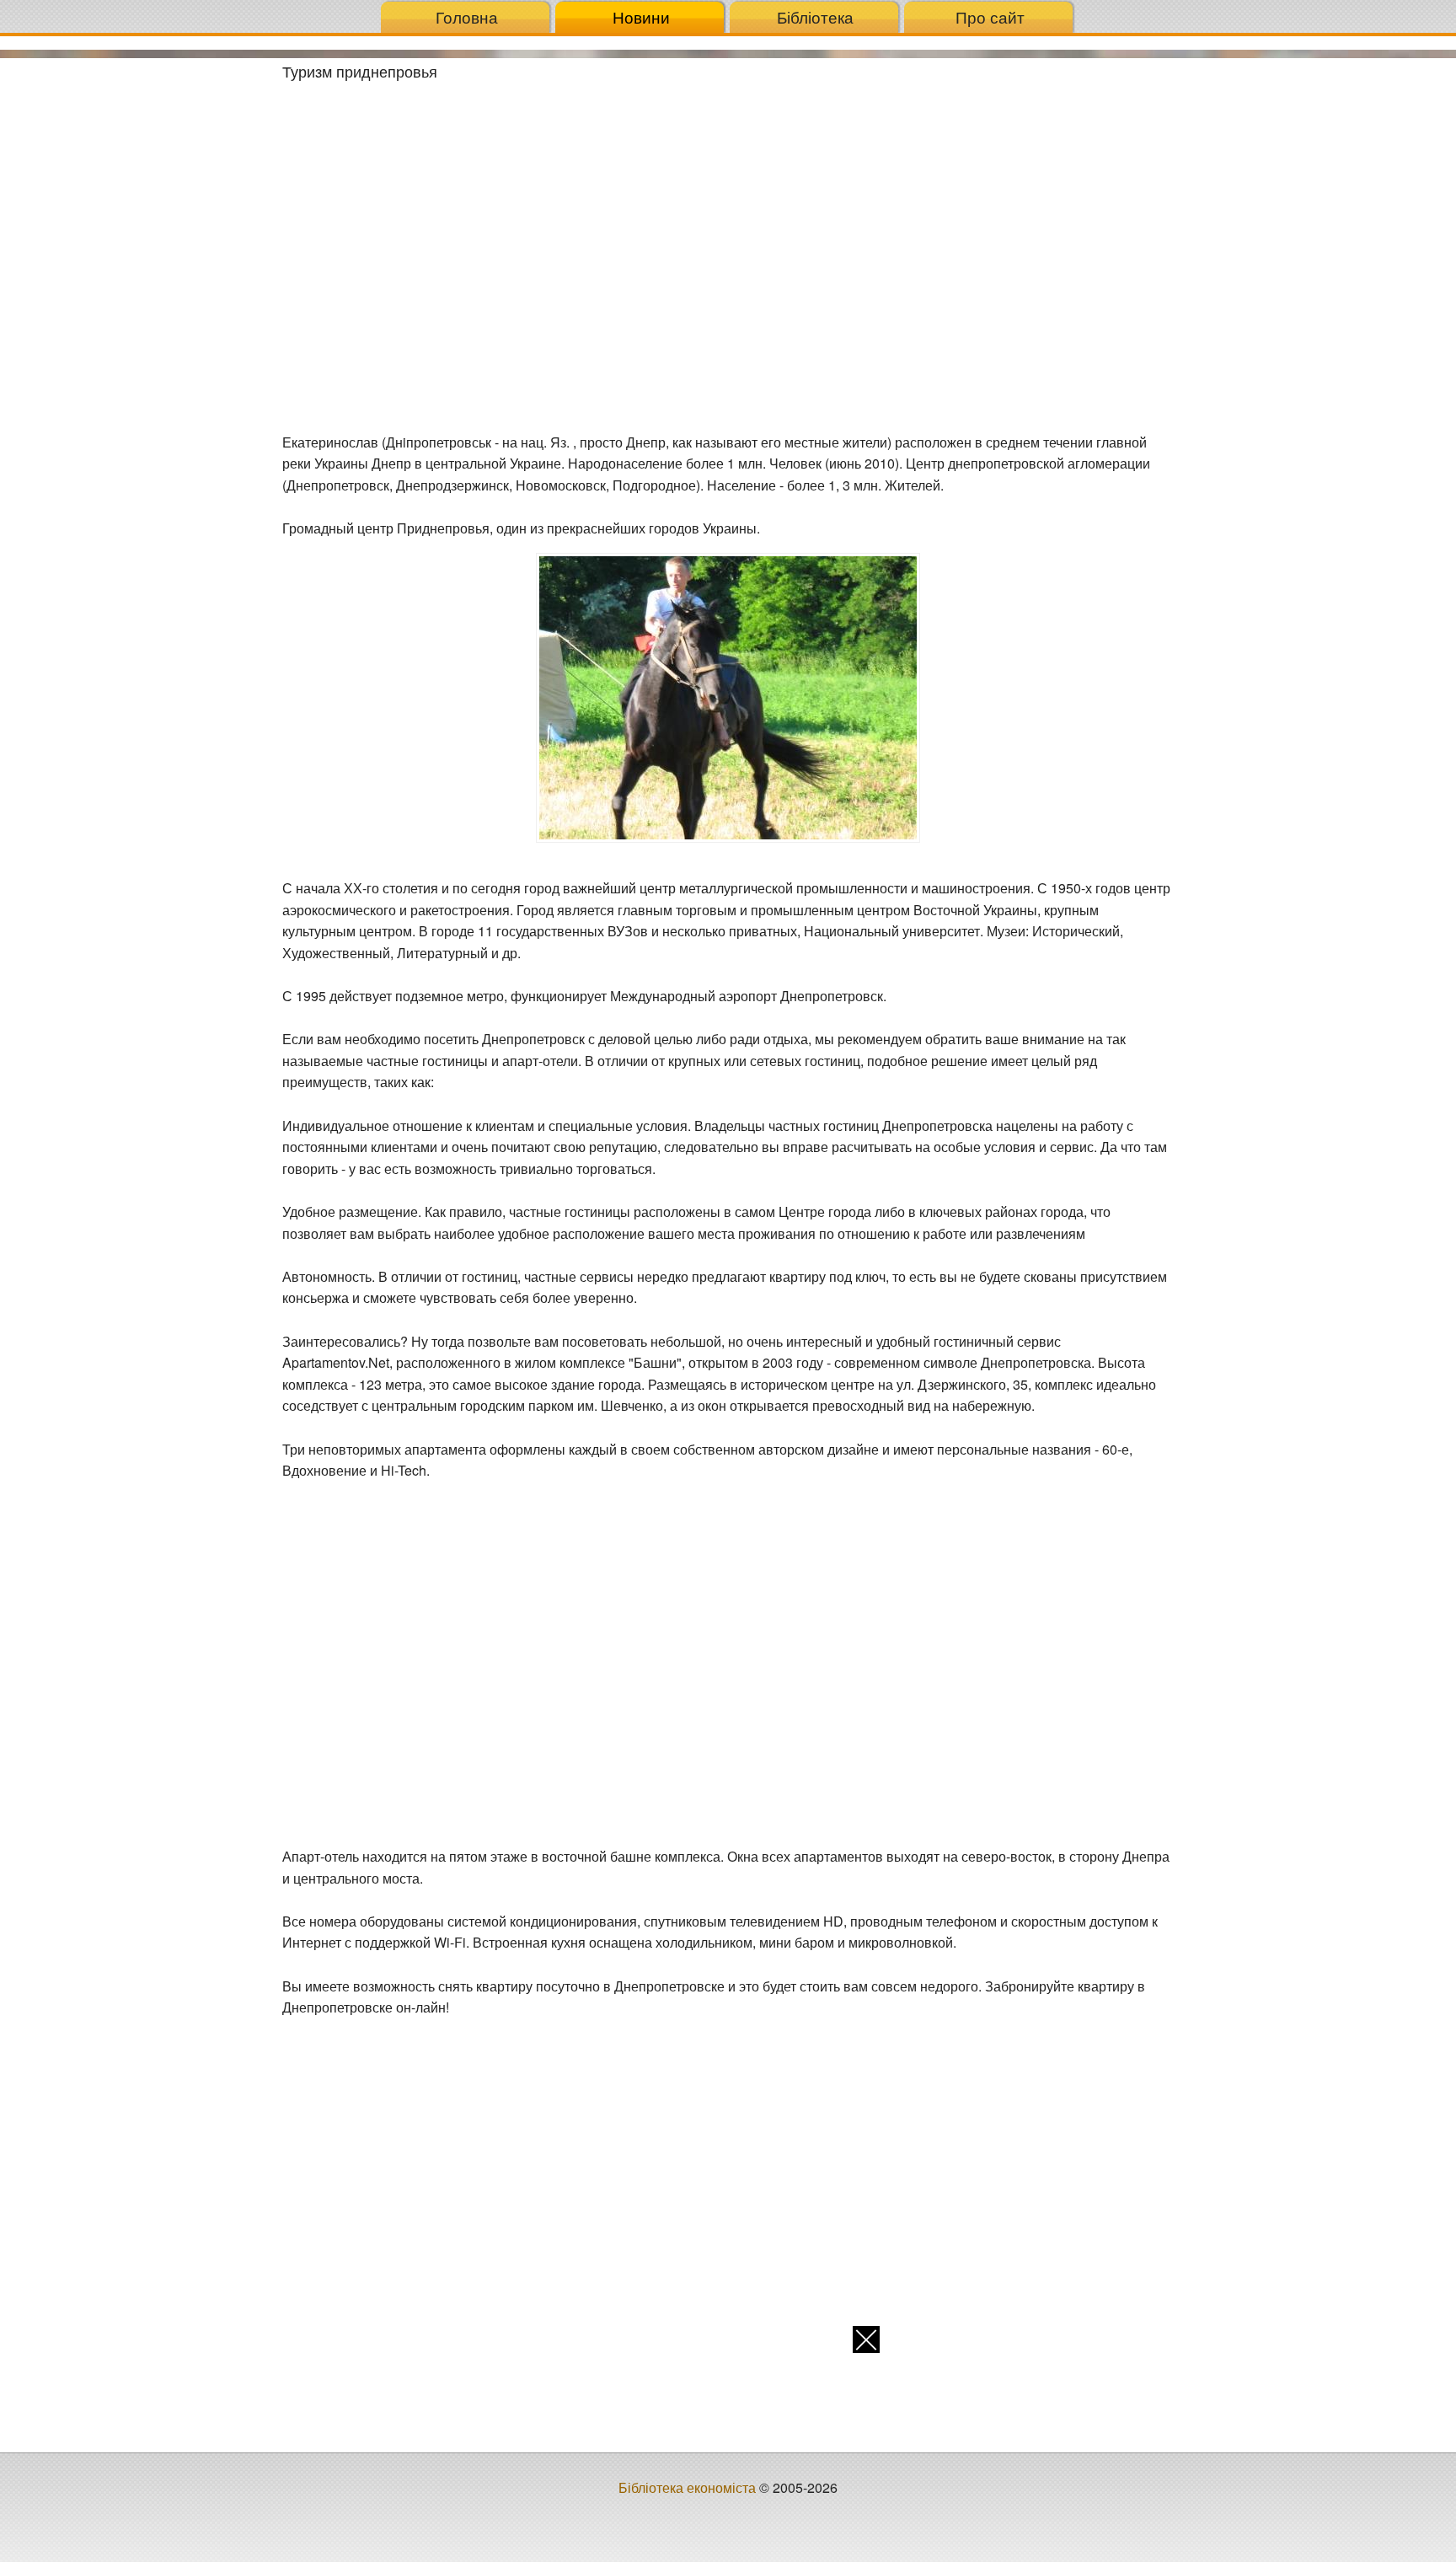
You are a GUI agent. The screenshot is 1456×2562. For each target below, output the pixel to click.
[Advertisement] (135, 311)
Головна (467, 16)
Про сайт (990, 16)
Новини (641, 16)
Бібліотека (815, 16)
